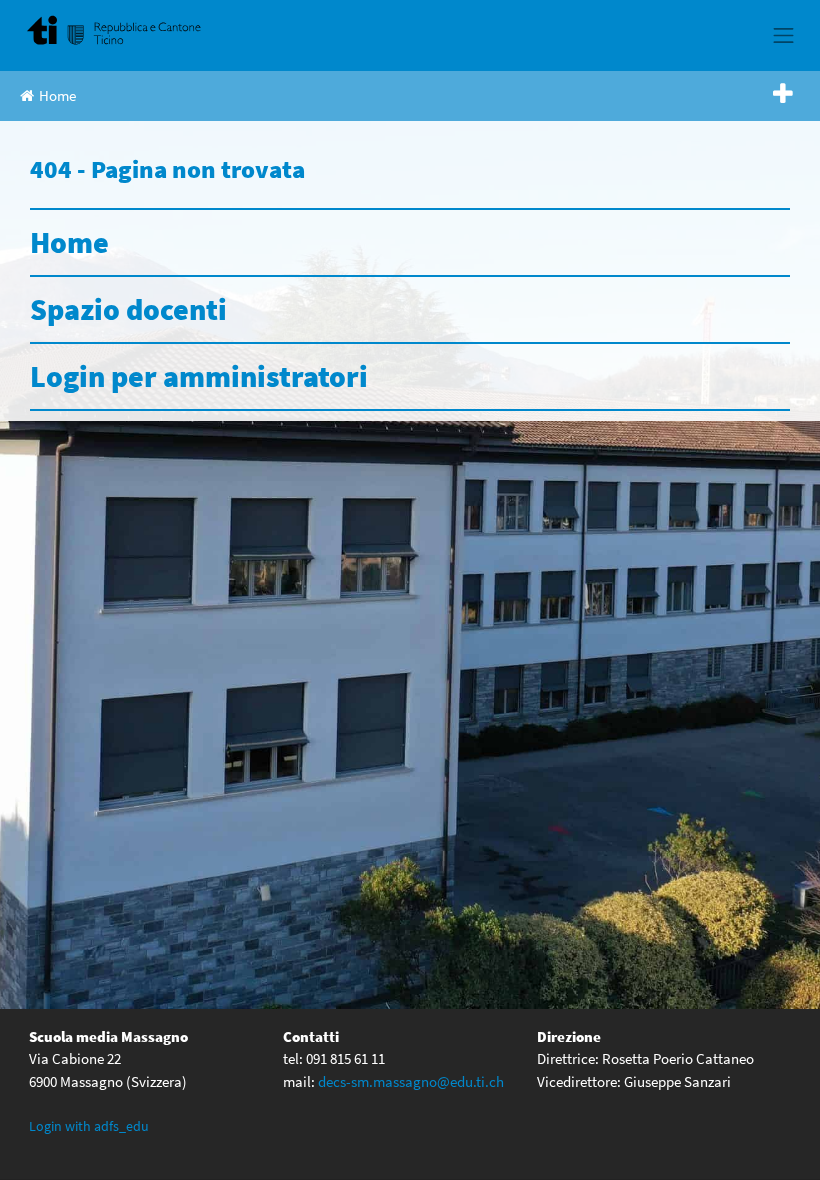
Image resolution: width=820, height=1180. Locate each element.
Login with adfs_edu (89, 1126)
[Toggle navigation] (784, 35)
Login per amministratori (199, 376)
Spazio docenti (128, 309)
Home (57, 95)
